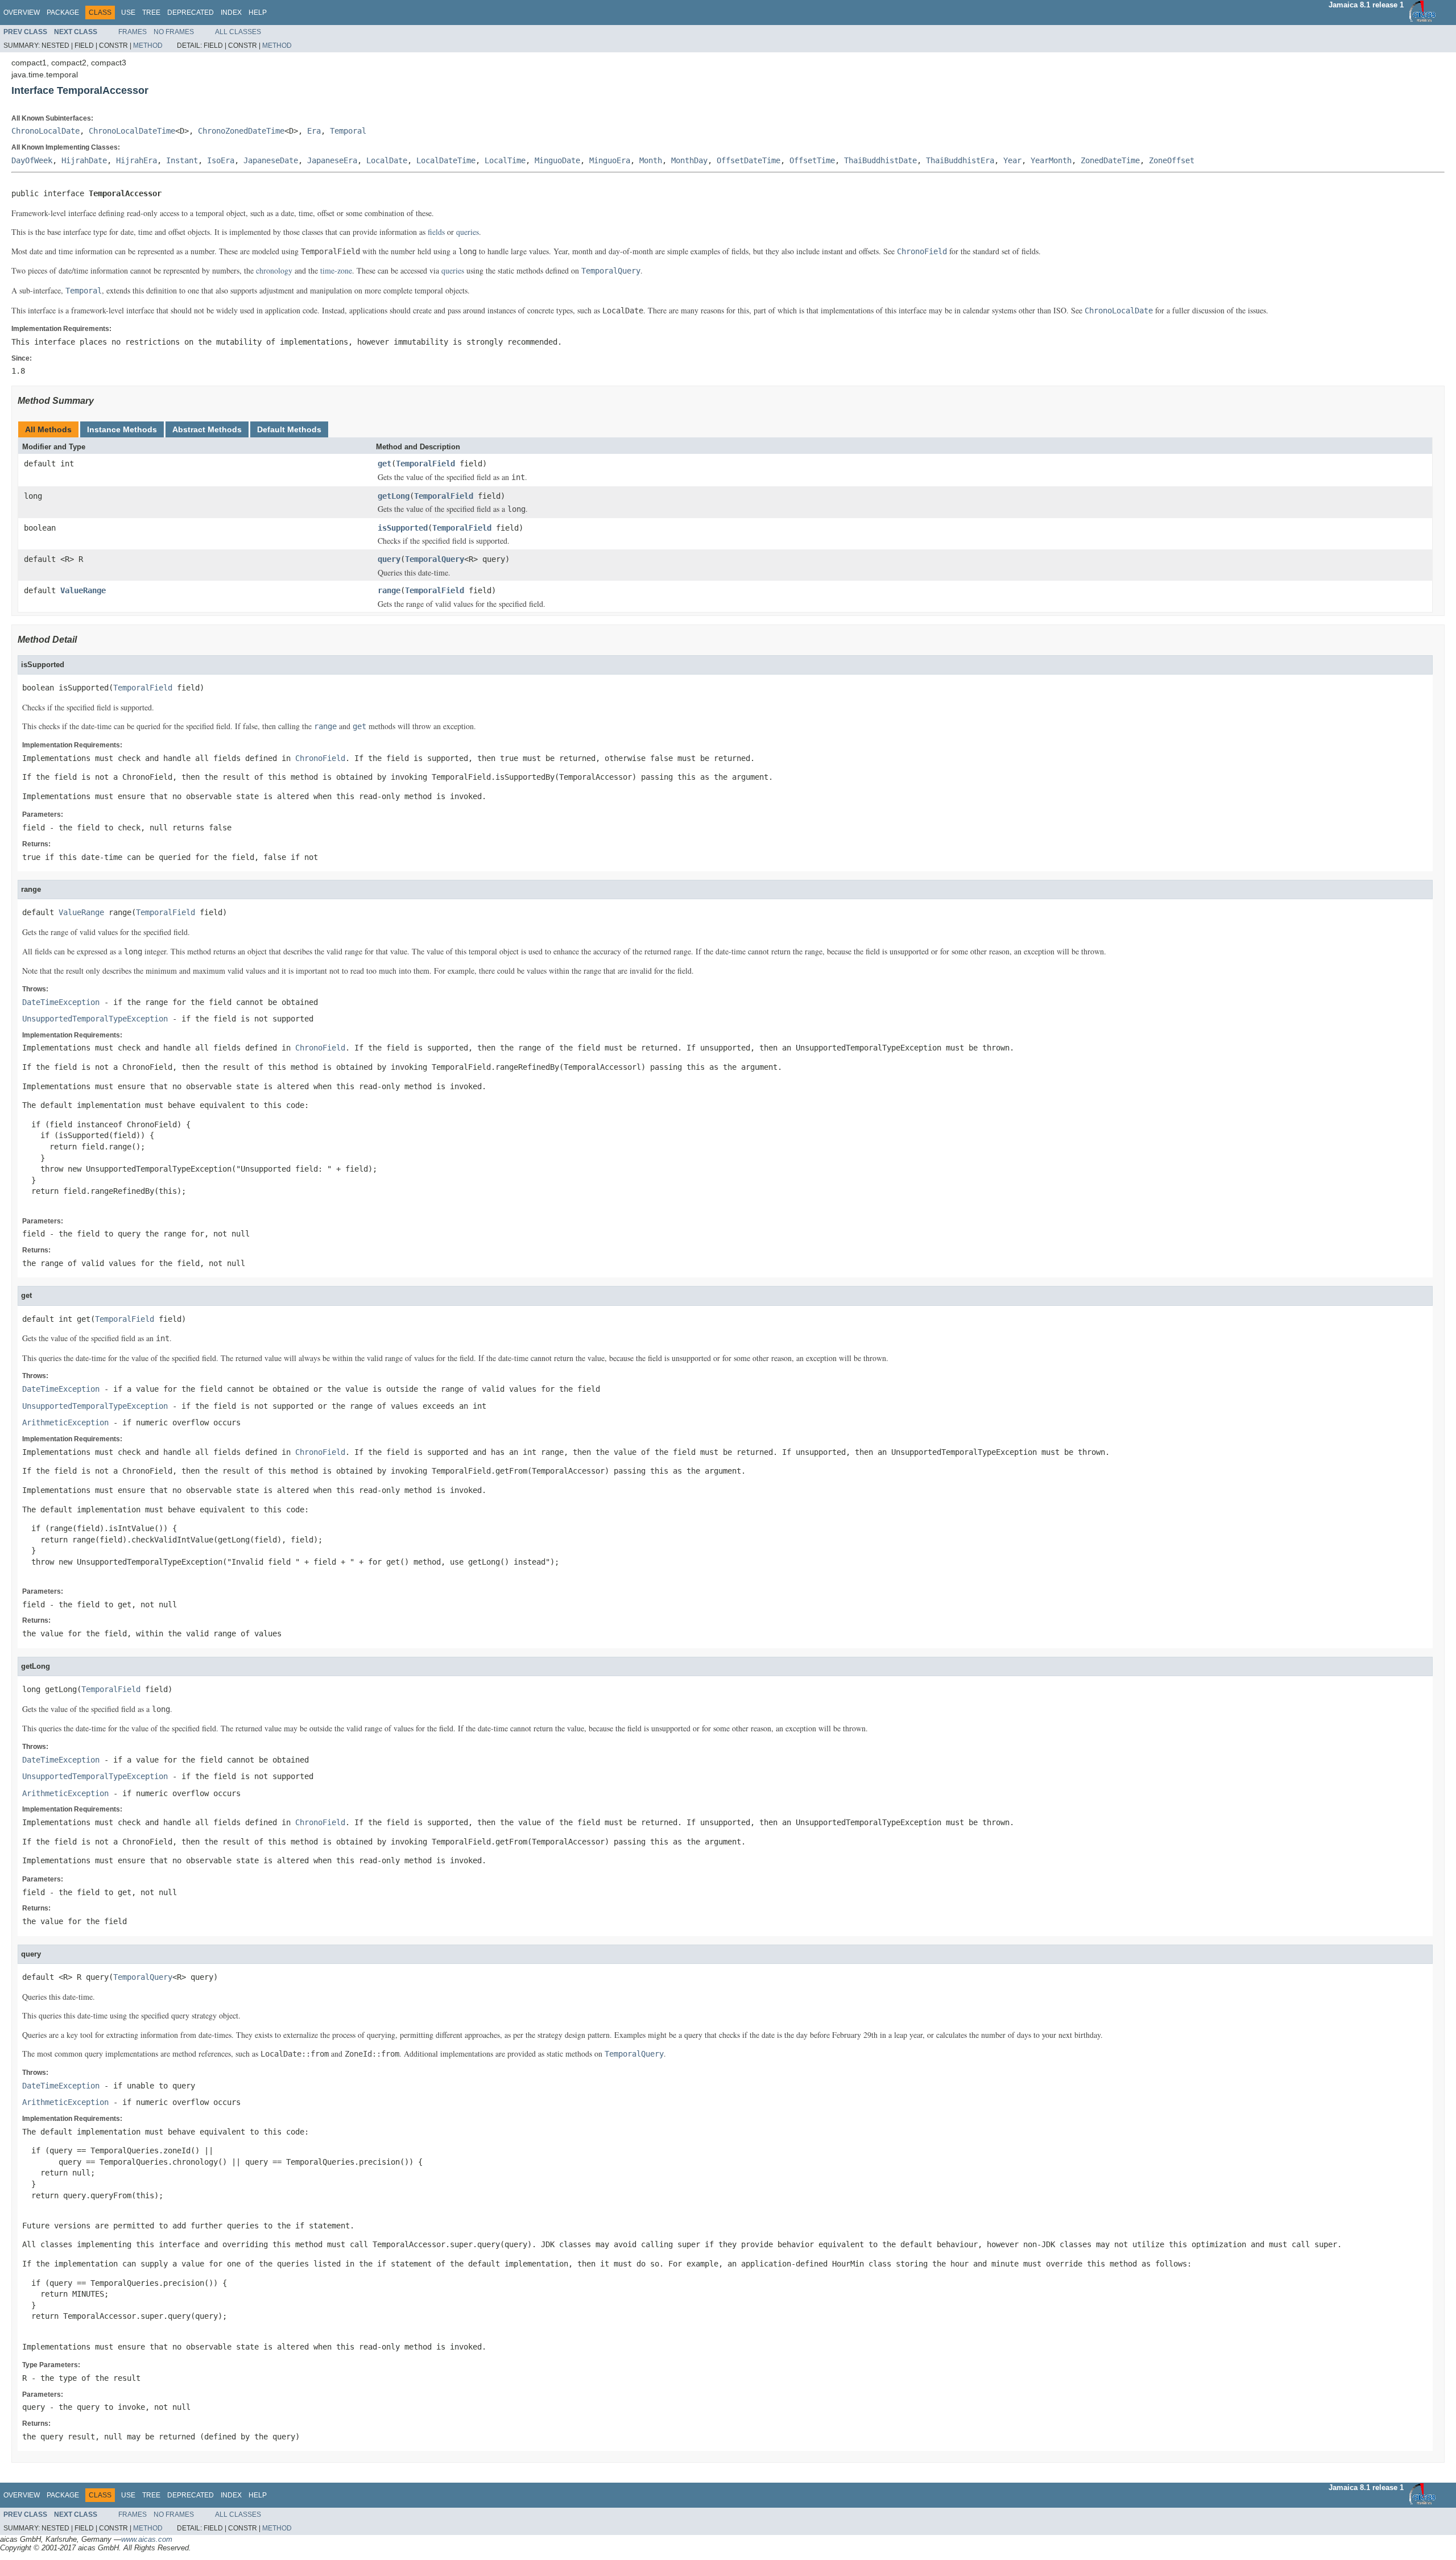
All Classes (238, 32)
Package (63, 13)
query (389, 559)
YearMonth (1051, 160)
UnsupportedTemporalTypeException (95, 1019)
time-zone (336, 270)
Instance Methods (122, 429)
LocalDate (387, 160)
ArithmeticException (65, 1422)
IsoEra (221, 160)
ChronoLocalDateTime (132, 131)
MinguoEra (610, 160)
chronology (274, 270)
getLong (394, 496)
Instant (182, 160)
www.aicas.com (147, 2539)
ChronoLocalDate (45, 131)
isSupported (403, 528)
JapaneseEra (332, 160)
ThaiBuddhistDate (880, 160)
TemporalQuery (435, 559)
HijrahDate (84, 160)
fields (436, 232)
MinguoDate (557, 160)
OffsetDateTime (748, 160)
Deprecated (191, 13)
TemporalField (425, 464)
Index (231, 13)
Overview (22, 13)
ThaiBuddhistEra (960, 160)
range (389, 590)
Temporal (348, 131)
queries (468, 232)
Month (651, 160)
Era (314, 131)
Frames (133, 32)
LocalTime (505, 160)
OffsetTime (812, 160)
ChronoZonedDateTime (241, 131)
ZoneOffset (1172, 160)
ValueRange (83, 590)
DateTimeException (61, 1002)
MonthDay (689, 160)
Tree (151, 13)
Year (1012, 160)
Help (258, 13)
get (384, 464)
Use (128, 13)
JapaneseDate (271, 160)
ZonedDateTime (1110, 160)
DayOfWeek (32, 160)
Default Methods (289, 429)
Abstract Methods (207, 429)
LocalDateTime (446, 160)
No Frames (174, 32)
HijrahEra (136, 160)
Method (148, 46)
